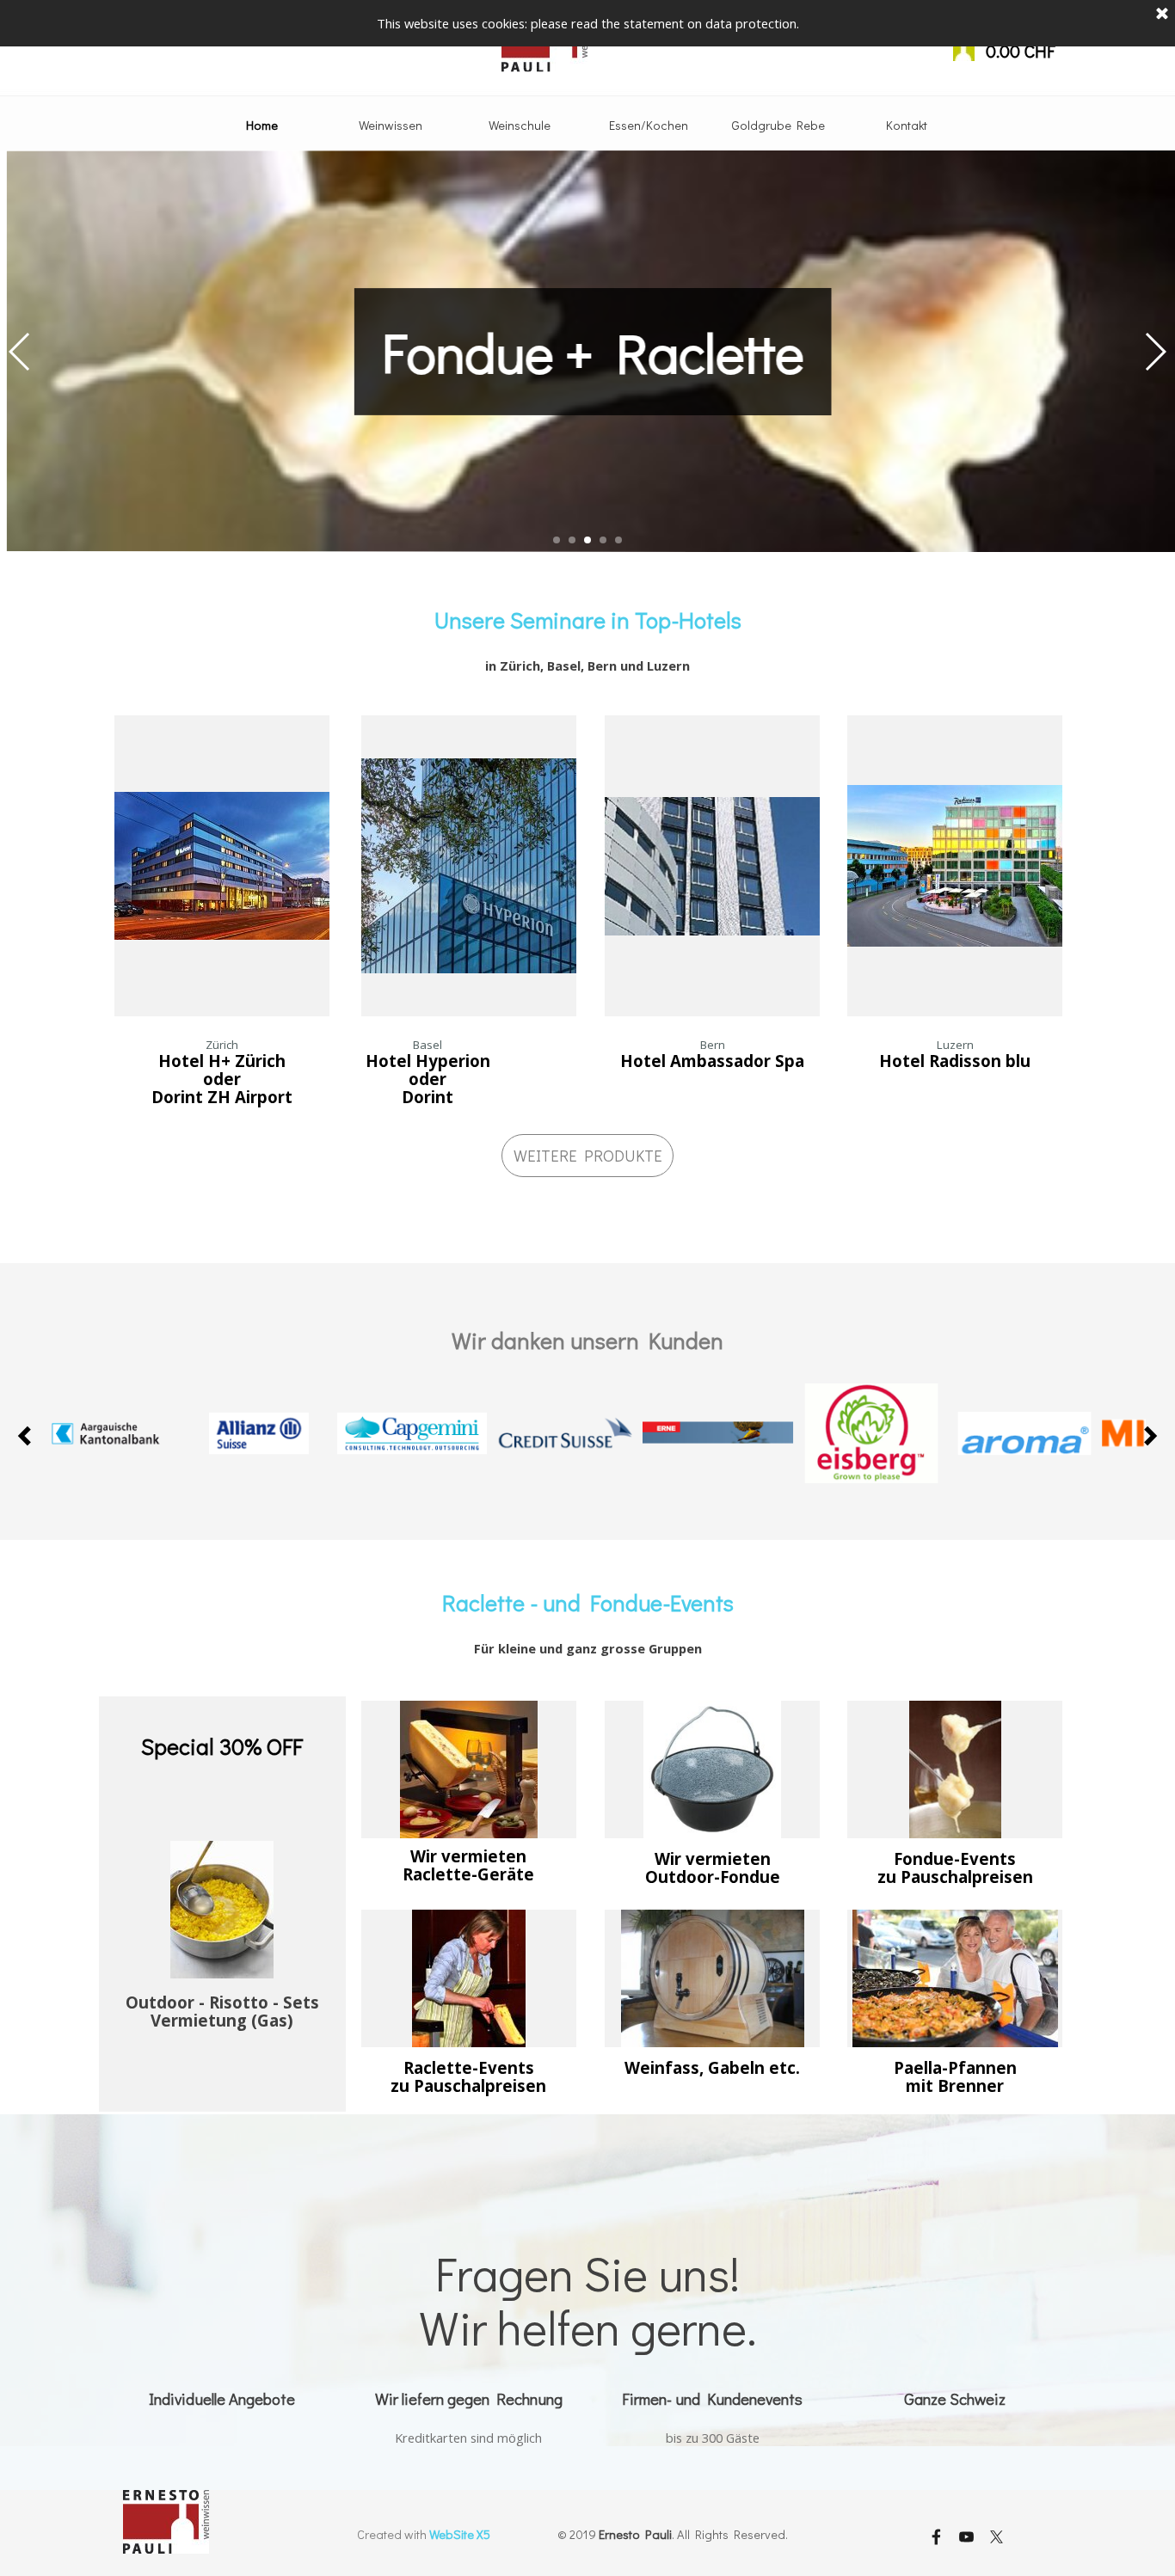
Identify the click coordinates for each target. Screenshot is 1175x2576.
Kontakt (907, 125)
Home (262, 125)
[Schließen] (1162, 15)
